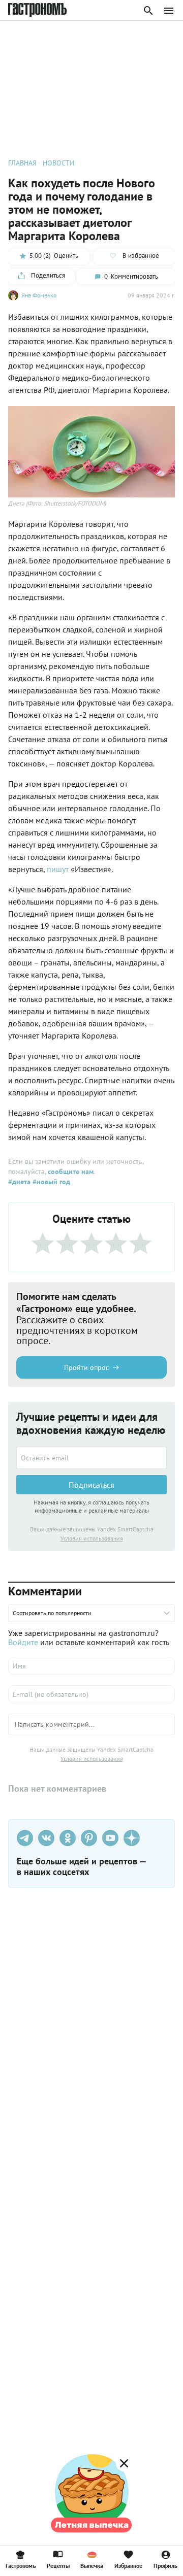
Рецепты (58, 2565)
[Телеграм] (25, 1838)
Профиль (165, 2565)
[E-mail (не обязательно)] (91, 1694)
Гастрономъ (21, 2565)
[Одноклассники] (68, 1838)
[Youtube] (110, 1838)
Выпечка (92, 2565)
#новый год (50, 1182)
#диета (19, 1182)
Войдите (23, 1642)
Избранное (128, 2565)
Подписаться (91, 1485)
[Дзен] (132, 1838)
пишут (58, 869)
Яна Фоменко (39, 295)
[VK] (46, 1838)
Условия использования (92, 1538)
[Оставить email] (91, 1458)
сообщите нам (71, 1172)
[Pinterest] (89, 1838)
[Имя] (91, 1666)
